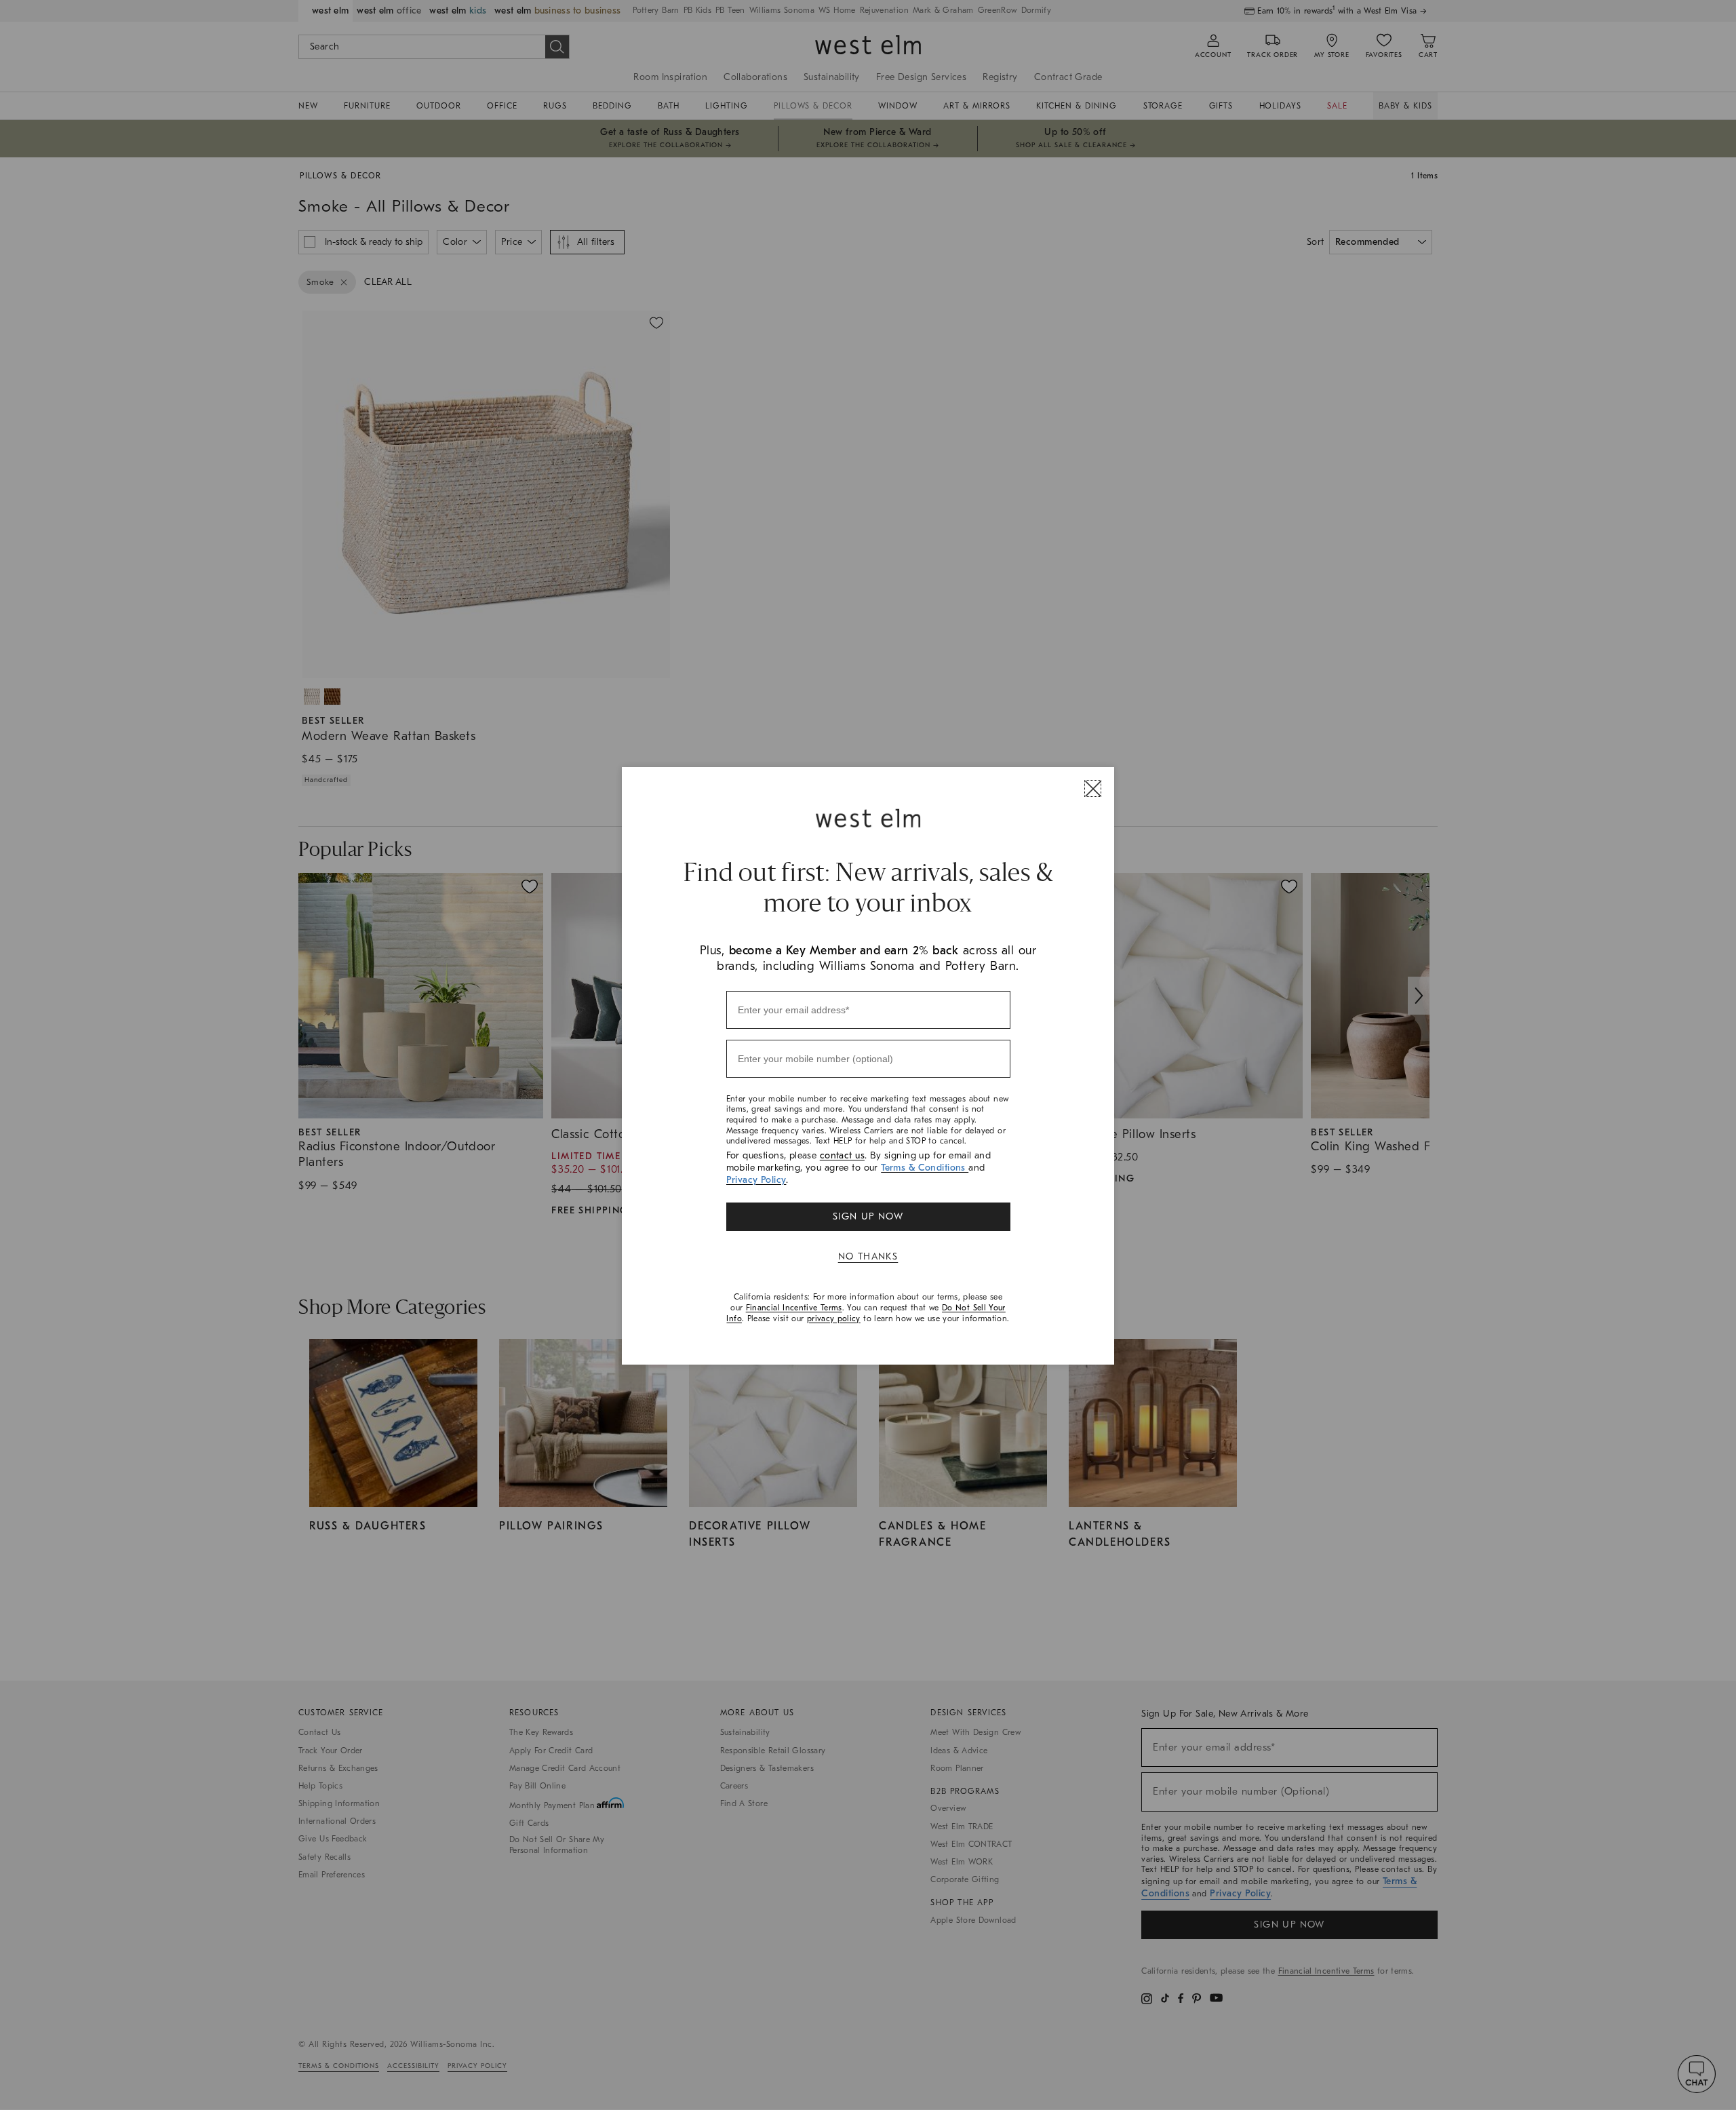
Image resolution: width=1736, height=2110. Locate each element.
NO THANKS (868, 1256)
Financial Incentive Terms (794, 1308)
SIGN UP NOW (868, 1216)
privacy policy (834, 1318)
